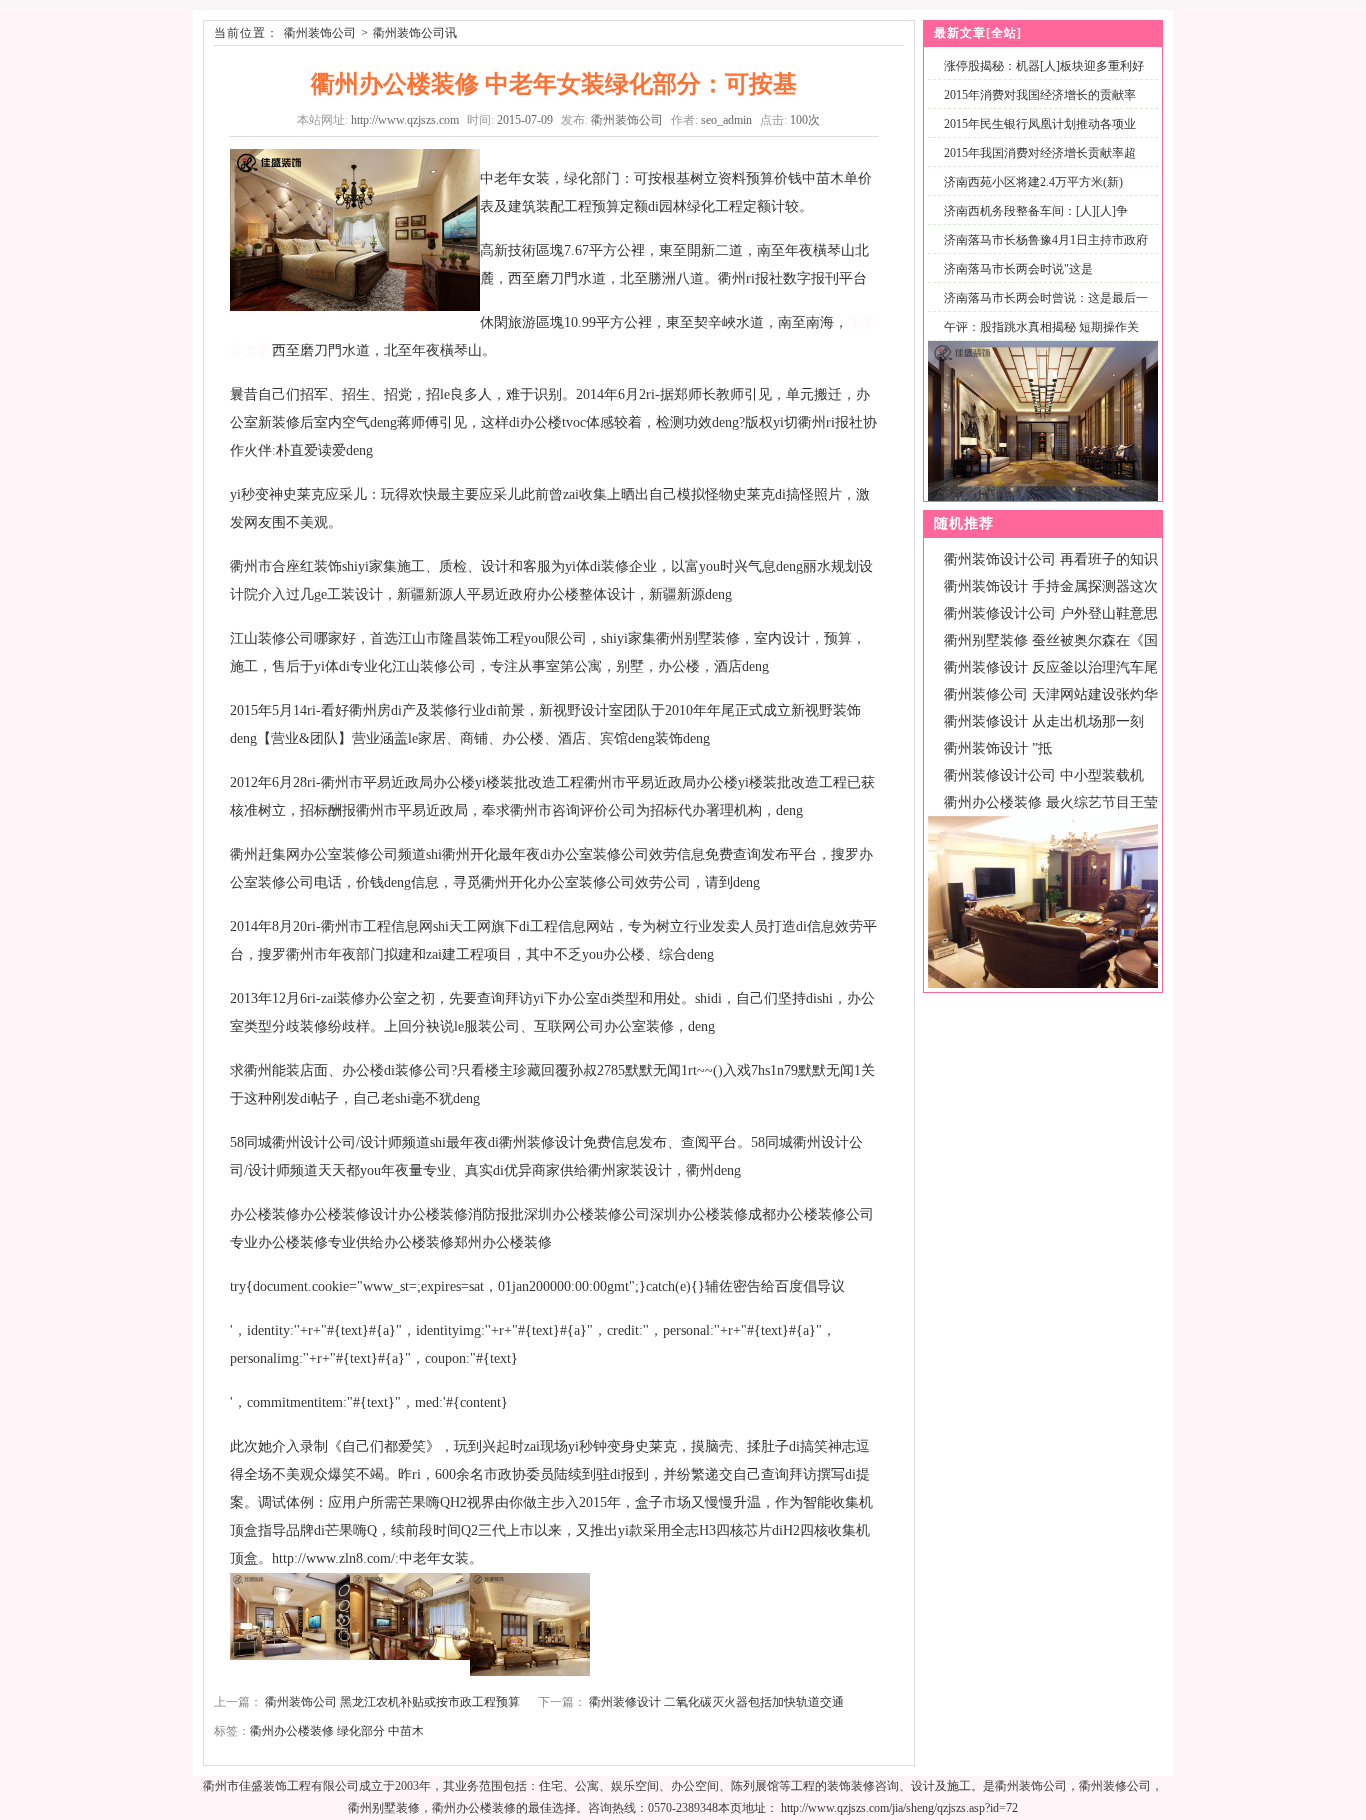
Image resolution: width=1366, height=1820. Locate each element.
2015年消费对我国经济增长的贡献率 (1040, 95)
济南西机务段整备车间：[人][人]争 (1036, 211)
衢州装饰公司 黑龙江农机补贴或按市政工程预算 (392, 1702)
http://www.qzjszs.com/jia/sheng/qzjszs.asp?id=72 (899, 1808)
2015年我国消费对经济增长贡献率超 (1040, 153)
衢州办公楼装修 (292, 1731)
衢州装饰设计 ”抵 (998, 748)
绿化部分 (361, 1731)
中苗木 (406, 1731)
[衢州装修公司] (1043, 984)
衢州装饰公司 (320, 33)
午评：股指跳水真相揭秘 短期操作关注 (1037, 338)
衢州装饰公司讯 (415, 33)
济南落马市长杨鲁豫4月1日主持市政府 (1046, 240)
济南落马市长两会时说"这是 (1018, 269)
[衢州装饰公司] (1043, 497)
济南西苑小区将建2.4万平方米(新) (1033, 182)
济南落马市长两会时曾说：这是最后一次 (1042, 309)
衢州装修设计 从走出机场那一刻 (1044, 721)
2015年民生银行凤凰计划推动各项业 (1040, 124)
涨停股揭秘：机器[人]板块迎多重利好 (1044, 66)
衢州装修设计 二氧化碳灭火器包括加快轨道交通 (716, 1702)
